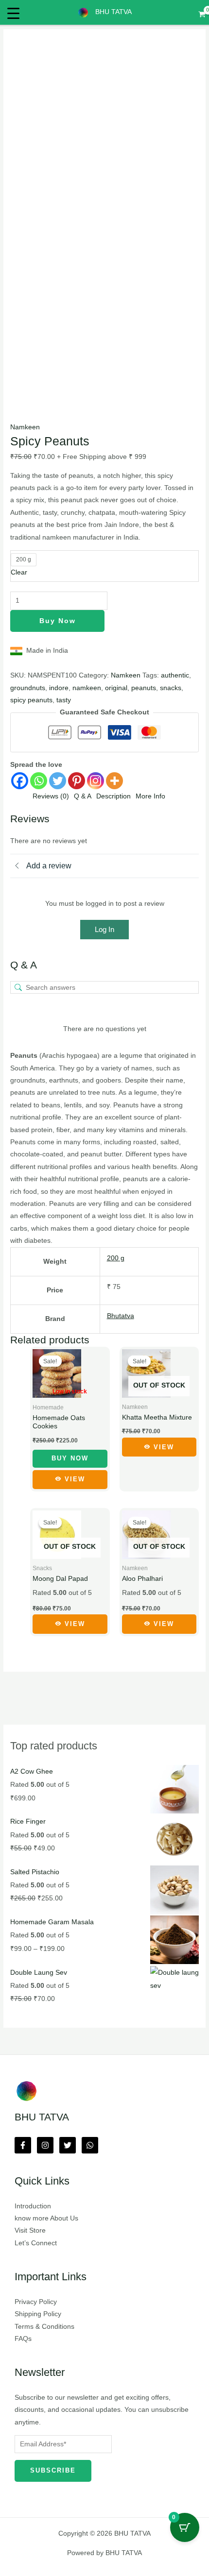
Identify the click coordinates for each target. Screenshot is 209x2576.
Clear (19, 572)
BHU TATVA (113, 12)
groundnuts (28, 688)
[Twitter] (58, 781)
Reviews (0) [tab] (51, 796)
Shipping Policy (38, 2314)
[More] (114, 781)
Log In (104, 929)
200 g (116, 1258)
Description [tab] (113, 796)
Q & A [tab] (83, 796)
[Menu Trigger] (13, 13)
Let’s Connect (36, 2243)
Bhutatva (121, 1316)
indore (59, 688)
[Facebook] (20, 781)
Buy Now (58, 621)
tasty (64, 700)
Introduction (33, 2206)
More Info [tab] (150, 796)
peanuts (144, 688)
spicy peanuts (31, 700)
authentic (175, 675)
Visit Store (30, 2230)
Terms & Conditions (44, 2327)
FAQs (23, 2339)
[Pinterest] (77, 781)
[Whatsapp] (39, 781)
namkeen (87, 688)
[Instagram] (96, 781)
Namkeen (25, 427)
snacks (171, 688)
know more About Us (46, 2218)
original (116, 688)
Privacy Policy (36, 2302)
